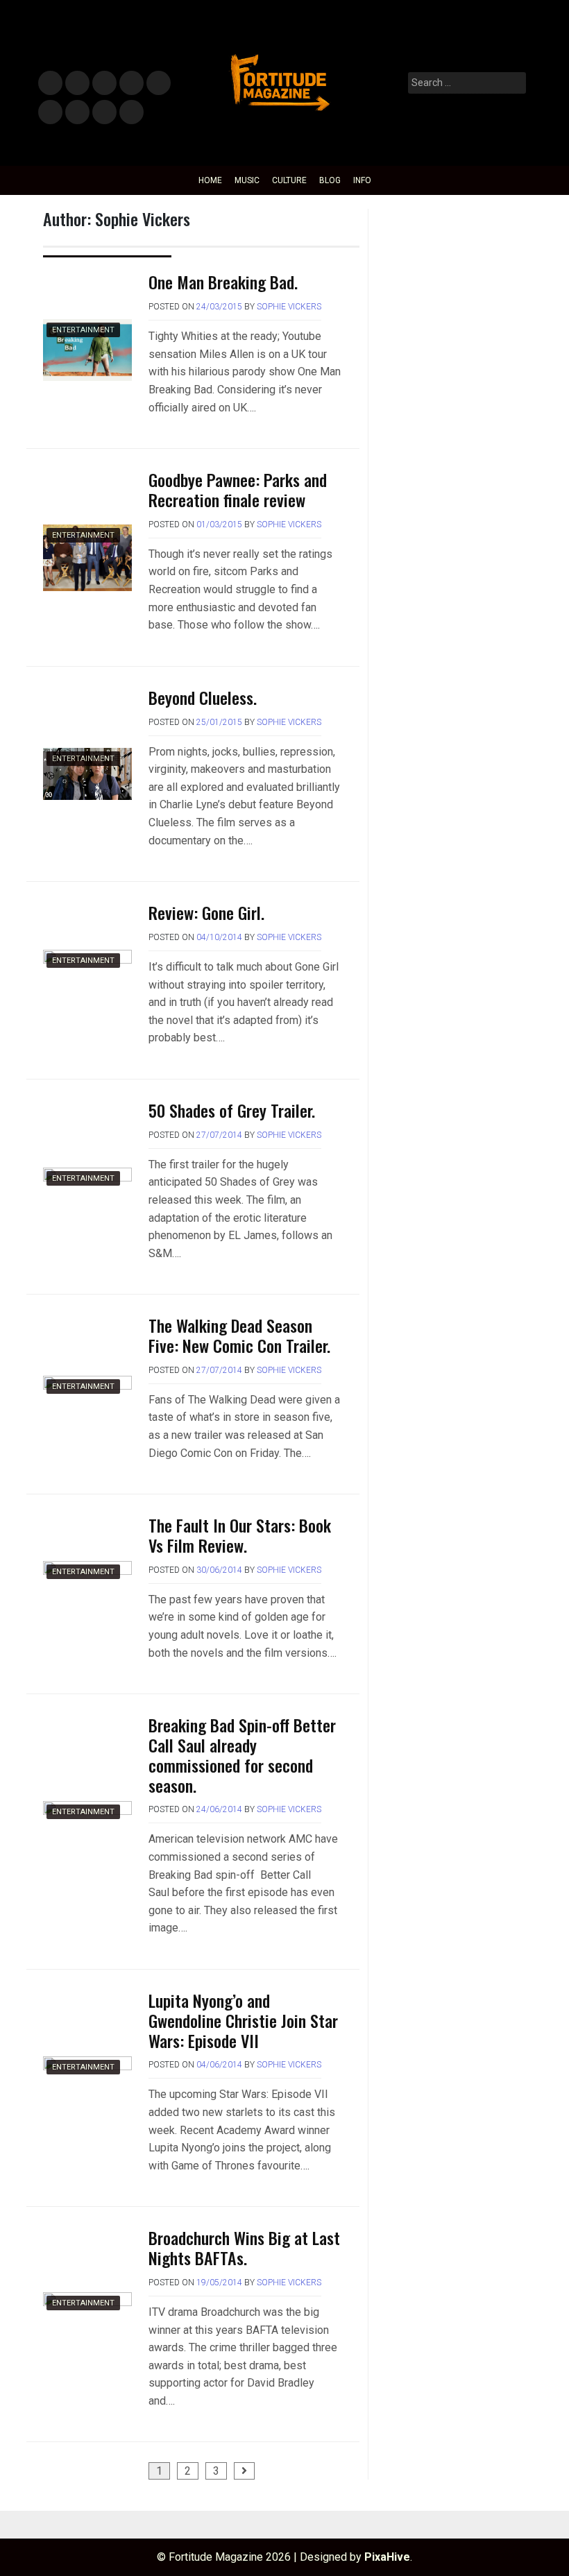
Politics (158, 84)
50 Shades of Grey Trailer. (232, 1110)
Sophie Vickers (289, 307)
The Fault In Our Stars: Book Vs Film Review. (240, 1535)
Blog (330, 180)
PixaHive (387, 2557)
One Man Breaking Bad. (223, 282)
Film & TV (131, 84)
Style (75, 84)
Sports (50, 113)
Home (210, 180)
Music (50, 84)
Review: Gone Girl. (206, 912)
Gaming (77, 113)
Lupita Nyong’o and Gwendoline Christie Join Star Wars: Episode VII (243, 2020)
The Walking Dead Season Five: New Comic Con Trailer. (239, 1335)
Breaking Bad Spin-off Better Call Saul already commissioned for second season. (242, 1755)
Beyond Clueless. (203, 697)
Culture (289, 180)
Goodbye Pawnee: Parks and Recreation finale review (238, 489)
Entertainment (104, 84)
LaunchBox (104, 113)
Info (129, 108)
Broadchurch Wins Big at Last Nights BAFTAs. (244, 2247)
